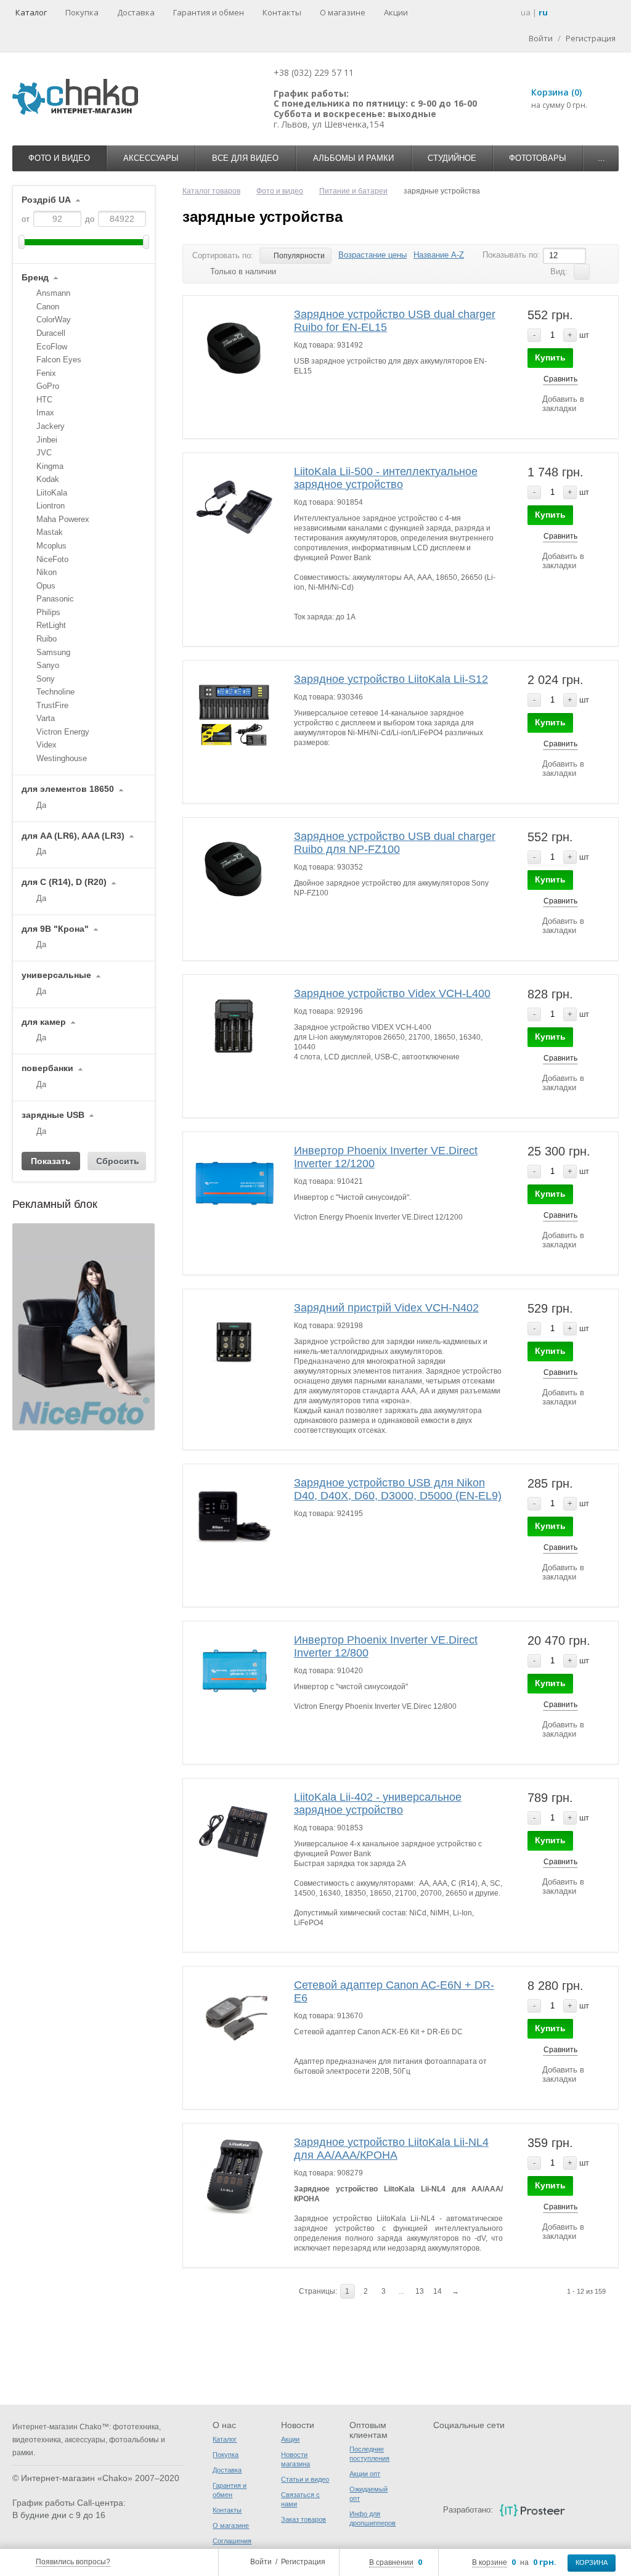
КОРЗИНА (592, 2562)
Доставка (136, 12)
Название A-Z (439, 255)
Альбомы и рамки (353, 158)
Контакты (282, 12)
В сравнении (391, 2562)
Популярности (299, 256)
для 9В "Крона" (55, 929)
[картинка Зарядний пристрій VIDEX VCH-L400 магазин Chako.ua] (234, 1026)
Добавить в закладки (563, 404)
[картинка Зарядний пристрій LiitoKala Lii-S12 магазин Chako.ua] (234, 712)
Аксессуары (151, 158)
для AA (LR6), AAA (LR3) (73, 836)
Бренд (35, 278)
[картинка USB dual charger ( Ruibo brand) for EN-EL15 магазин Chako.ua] (234, 347)
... (601, 158)
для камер (44, 1022)
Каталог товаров (211, 191)
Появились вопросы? (73, 2562)
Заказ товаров (303, 2519)
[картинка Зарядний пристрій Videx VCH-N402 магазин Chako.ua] (234, 1341)
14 (438, 2291)
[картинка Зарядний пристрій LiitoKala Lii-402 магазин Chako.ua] (234, 1830)
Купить (550, 357)
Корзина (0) (556, 92)
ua (526, 12)
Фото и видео (59, 158)
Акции (396, 12)
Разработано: (468, 2510)
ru (543, 12)
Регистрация (303, 2562)
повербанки (47, 1068)
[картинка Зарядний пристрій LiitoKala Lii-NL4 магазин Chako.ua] (234, 2175)
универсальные (56, 975)
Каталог (31, 12)
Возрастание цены (372, 255)
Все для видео (245, 158)
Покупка (82, 12)
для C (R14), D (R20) (64, 882)
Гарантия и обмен (209, 12)
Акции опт (365, 2474)
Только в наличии (243, 271)
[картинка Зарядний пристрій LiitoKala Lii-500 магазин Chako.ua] (234, 504)
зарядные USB (53, 1115)
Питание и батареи (353, 191)
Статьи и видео (305, 2479)
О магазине (343, 12)
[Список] (582, 272)
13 (420, 2291)
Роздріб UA (46, 200)
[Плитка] (601, 272)
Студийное (452, 158)
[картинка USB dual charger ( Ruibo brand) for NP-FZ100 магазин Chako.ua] (234, 869)
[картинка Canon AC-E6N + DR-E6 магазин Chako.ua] (234, 2018)
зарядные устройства (263, 217)
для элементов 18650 (68, 789)
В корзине (490, 2562)
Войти (261, 2562)
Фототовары (538, 158)
